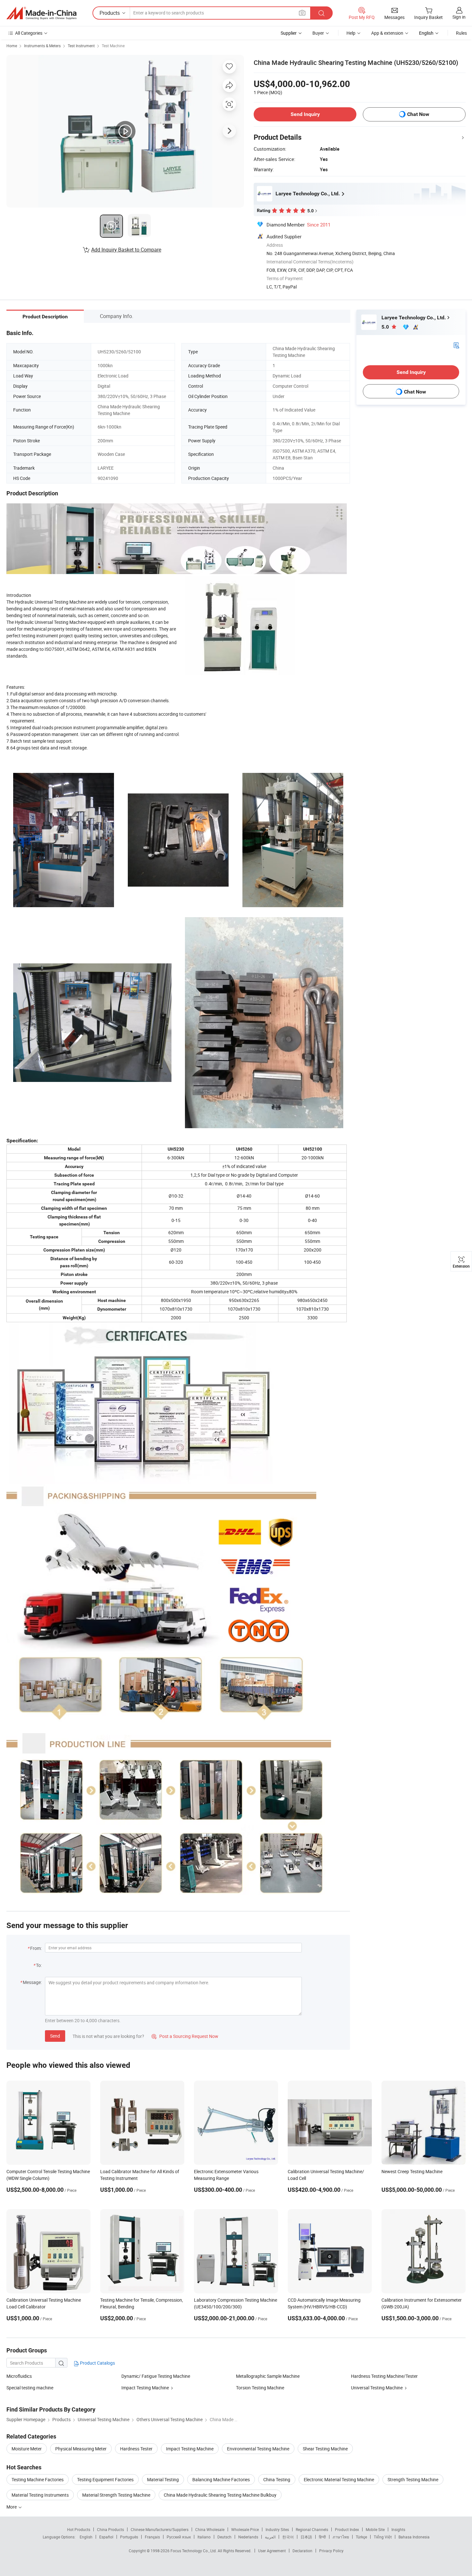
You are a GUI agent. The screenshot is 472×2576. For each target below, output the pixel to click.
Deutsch (224, 2537)
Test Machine (113, 46)
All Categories (29, 33)
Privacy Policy (331, 2551)
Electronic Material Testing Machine (339, 2479)
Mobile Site (375, 2529)
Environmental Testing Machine (258, 2449)
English (86, 2537)
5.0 (386, 327)
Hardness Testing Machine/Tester (384, 2376)
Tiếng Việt (383, 2537)
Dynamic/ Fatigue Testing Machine (156, 2376)
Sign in (459, 17)
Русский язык (179, 2537)
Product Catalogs (97, 2363)
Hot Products (79, 2529)
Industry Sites (277, 2529)
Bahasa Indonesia (414, 2537)
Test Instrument (81, 46)
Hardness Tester (136, 2449)
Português (129, 2537)
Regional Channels (312, 2529)
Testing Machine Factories (38, 2479)
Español (106, 2537)
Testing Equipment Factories (105, 2479)
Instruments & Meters (42, 46)
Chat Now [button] (418, 114)
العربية (270, 2537)
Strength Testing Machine (413, 2479)
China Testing (277, 2479)
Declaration (302, 2551)
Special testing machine (30, 2388)
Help (351, 33)
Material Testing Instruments (40, 2495)
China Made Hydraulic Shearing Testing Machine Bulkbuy (220, 2495)
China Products (110, 2529)
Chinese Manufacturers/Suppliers (160, 2529)
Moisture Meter (27, 2449)
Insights (398, 2529)
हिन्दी (322, 2537)
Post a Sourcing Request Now (185, 2036)
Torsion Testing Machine (260, 2388)
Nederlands (248, 2537)
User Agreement (272, 2551)
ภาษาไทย (341, 2537)
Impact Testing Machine (145, 2388)
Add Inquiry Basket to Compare (126, 250)
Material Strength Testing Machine (116, 2495)
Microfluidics (19, 2376)
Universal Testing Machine (377, 2388)
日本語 (306, 2537)
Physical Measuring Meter (81, 2449)
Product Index (347, 2529)
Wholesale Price (245, 2529)
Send (55, 2036)
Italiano (204, 2537)
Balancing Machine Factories (221, 2479)
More (12, 2507)
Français (152, 2537)
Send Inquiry (305, 114)
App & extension (387, 33)
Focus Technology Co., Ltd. (194, 2551)
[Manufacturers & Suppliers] (41, 13)
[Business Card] (456, 345)
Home (12, 46)
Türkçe (361, 2537)
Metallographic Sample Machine (268, 2376)
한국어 (288, 2537)
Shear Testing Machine (325, 2449)
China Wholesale (210, 2529)
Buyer (318, 33)
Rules (461, 33)
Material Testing (163, 2479)
